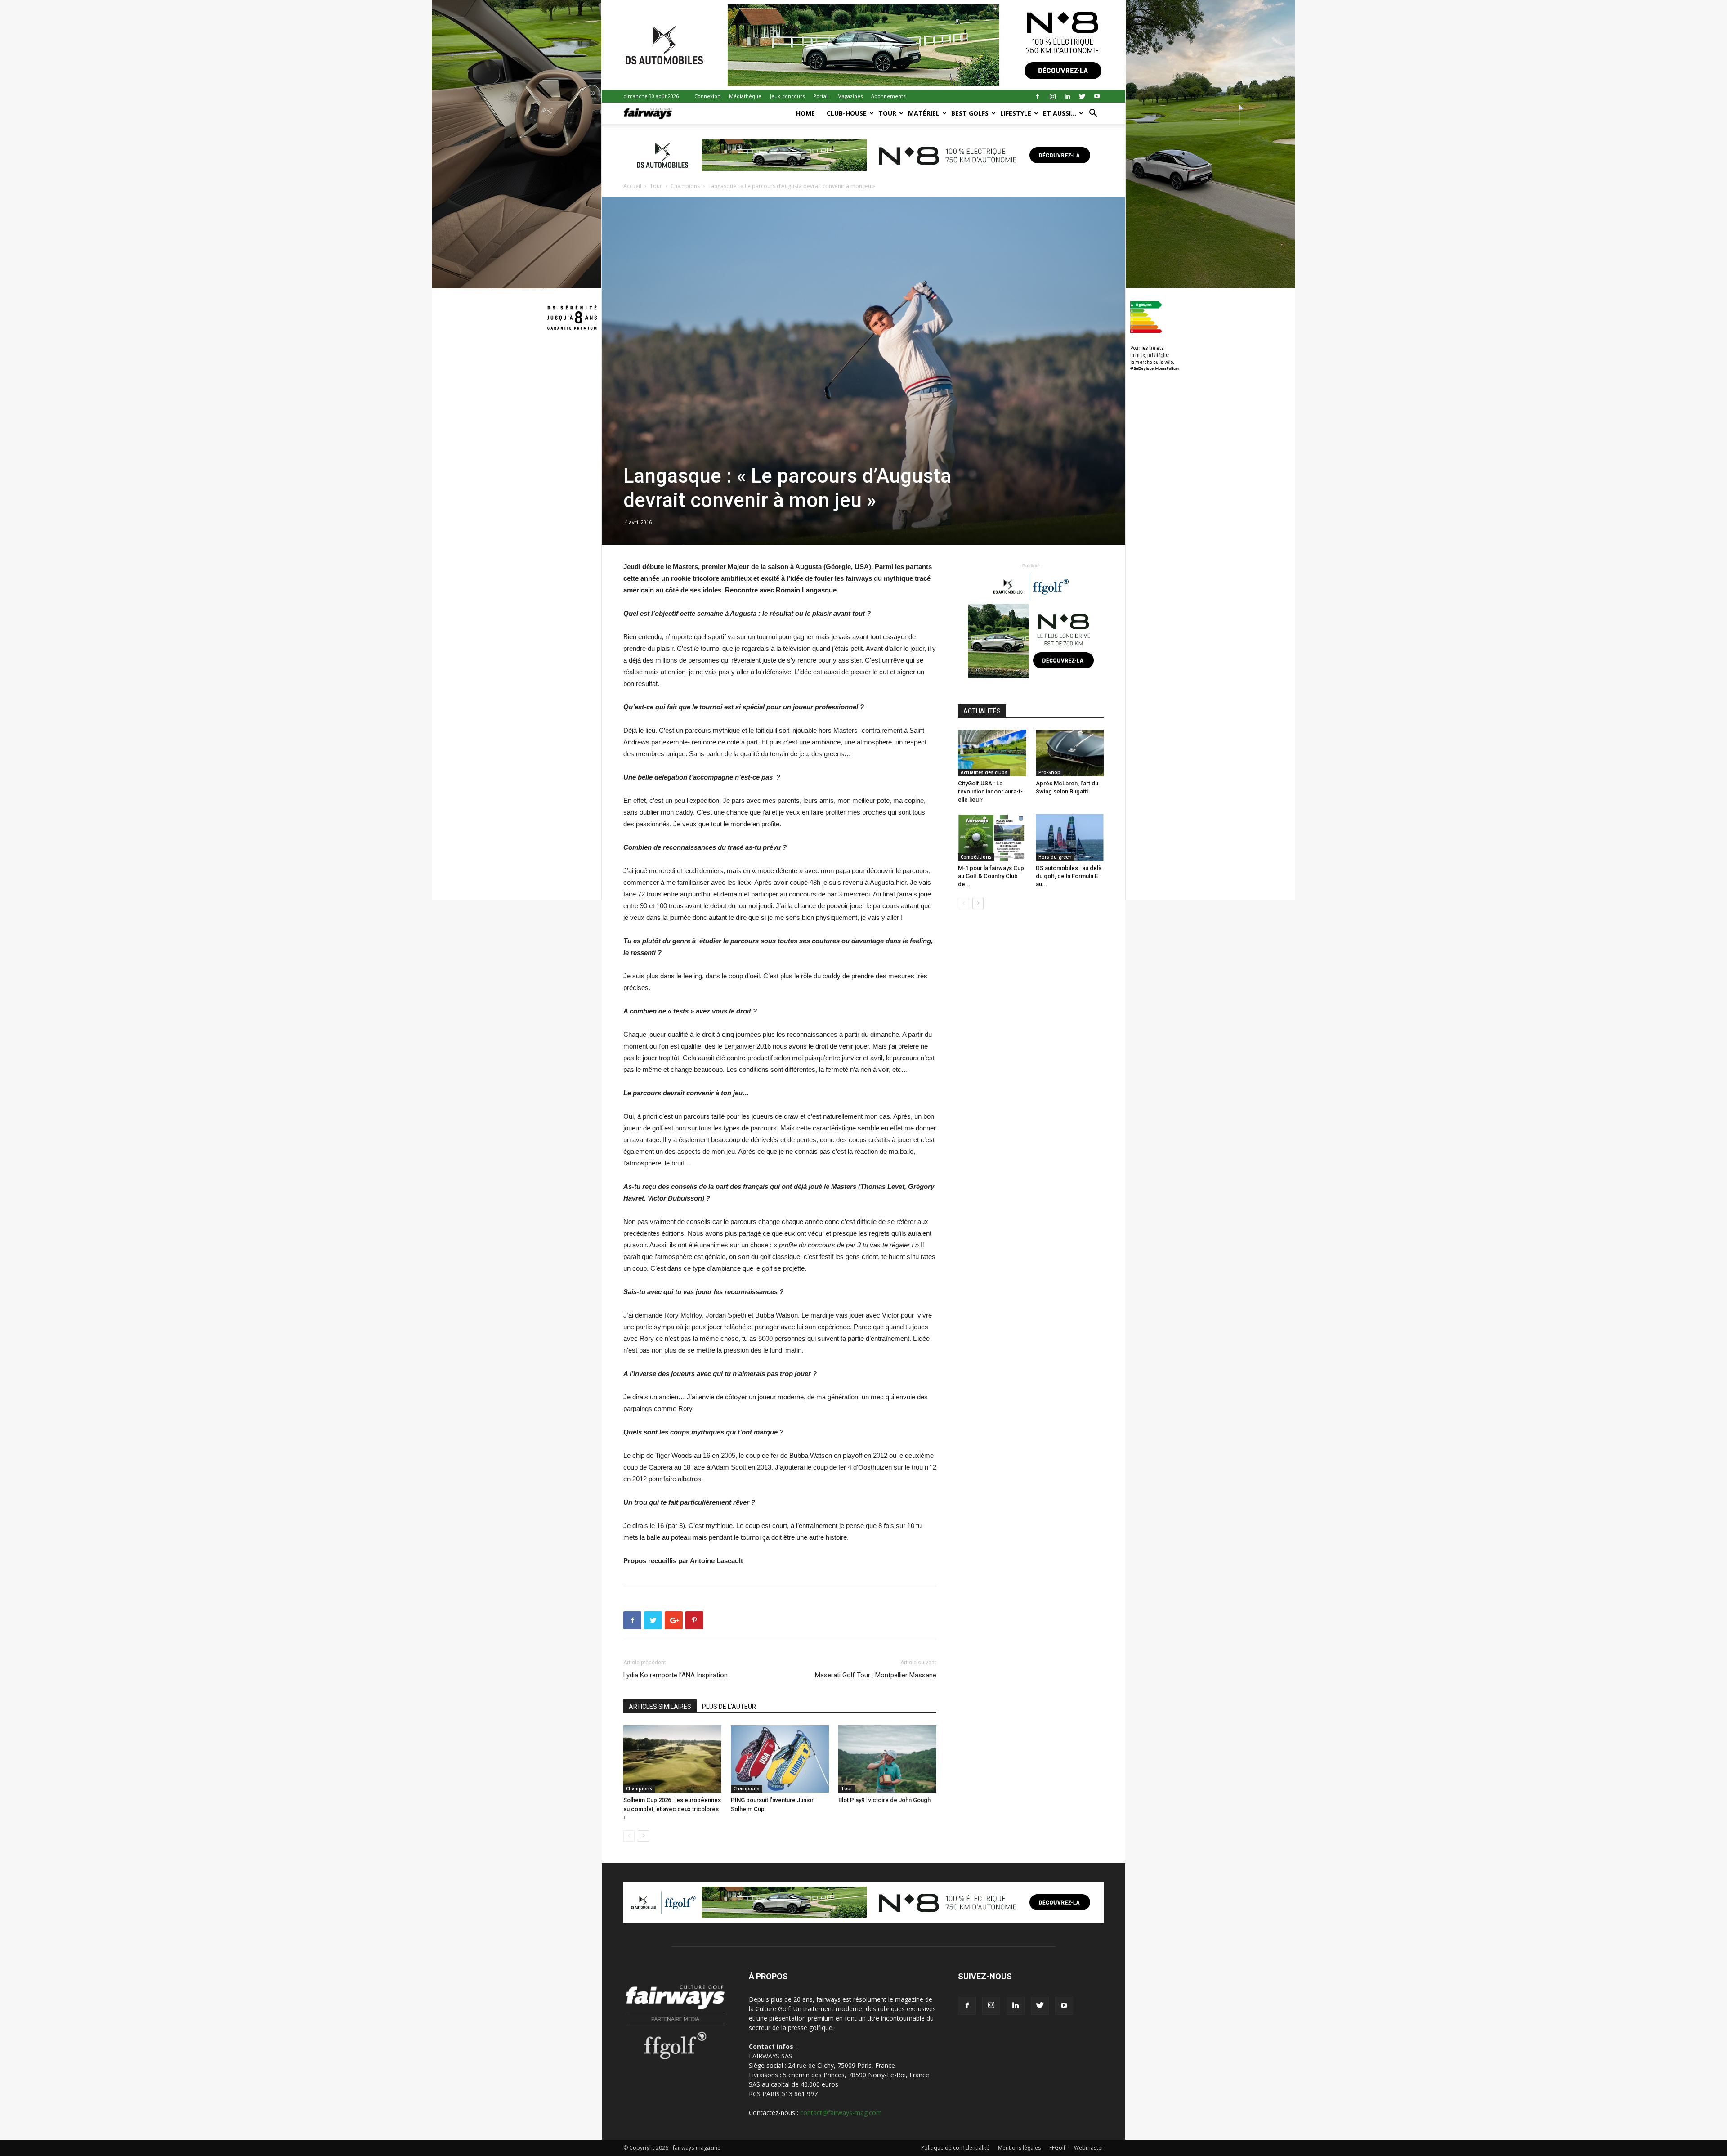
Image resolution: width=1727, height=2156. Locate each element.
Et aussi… (1060, 113)
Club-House (847, 113)
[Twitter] (1082, 96)
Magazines (850, 96)
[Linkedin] (1067, 96)
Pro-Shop (1049, 772)
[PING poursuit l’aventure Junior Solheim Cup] (780, 1759)
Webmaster (1089, 2148)
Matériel (924, 113)
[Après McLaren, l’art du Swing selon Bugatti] (1070, 753)
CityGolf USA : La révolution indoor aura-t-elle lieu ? (990, 791)
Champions (685, 186)
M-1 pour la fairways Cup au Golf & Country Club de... (991, 876)
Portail (821, 96)
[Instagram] (1052, 96)
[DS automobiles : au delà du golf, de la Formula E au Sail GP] (1070, 837)
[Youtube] (1097, 96)
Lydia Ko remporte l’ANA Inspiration (676, 1675)
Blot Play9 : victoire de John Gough (884, 1800)
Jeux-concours (787, 96)
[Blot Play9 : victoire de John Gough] (887, 1759)
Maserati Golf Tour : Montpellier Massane (876, 1675)
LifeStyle (1016, 113)
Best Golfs (970, 113)
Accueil (632, 186)
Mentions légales (1019, 2148)
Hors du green (1055, 857)
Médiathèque (745, 96)
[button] (1093, 114)
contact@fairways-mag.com (841, 2113)
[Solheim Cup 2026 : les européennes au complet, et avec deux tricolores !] (672, 1759)
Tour (887, 113)
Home (805, 113)
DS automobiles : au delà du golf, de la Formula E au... (1069, 876)
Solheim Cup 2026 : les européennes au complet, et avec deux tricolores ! (672, 1809)
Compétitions (976, 857)
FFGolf (1057, 2148)
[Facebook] (1038, 96)
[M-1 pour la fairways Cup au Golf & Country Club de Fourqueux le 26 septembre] (992, 837)
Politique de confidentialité (955, 2148)
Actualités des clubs (984, 772)
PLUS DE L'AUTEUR (729, 1707)
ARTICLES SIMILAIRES (660, 1707)
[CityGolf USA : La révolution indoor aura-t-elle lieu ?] (992, 753)
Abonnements (888, 96)
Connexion (707, 96)
